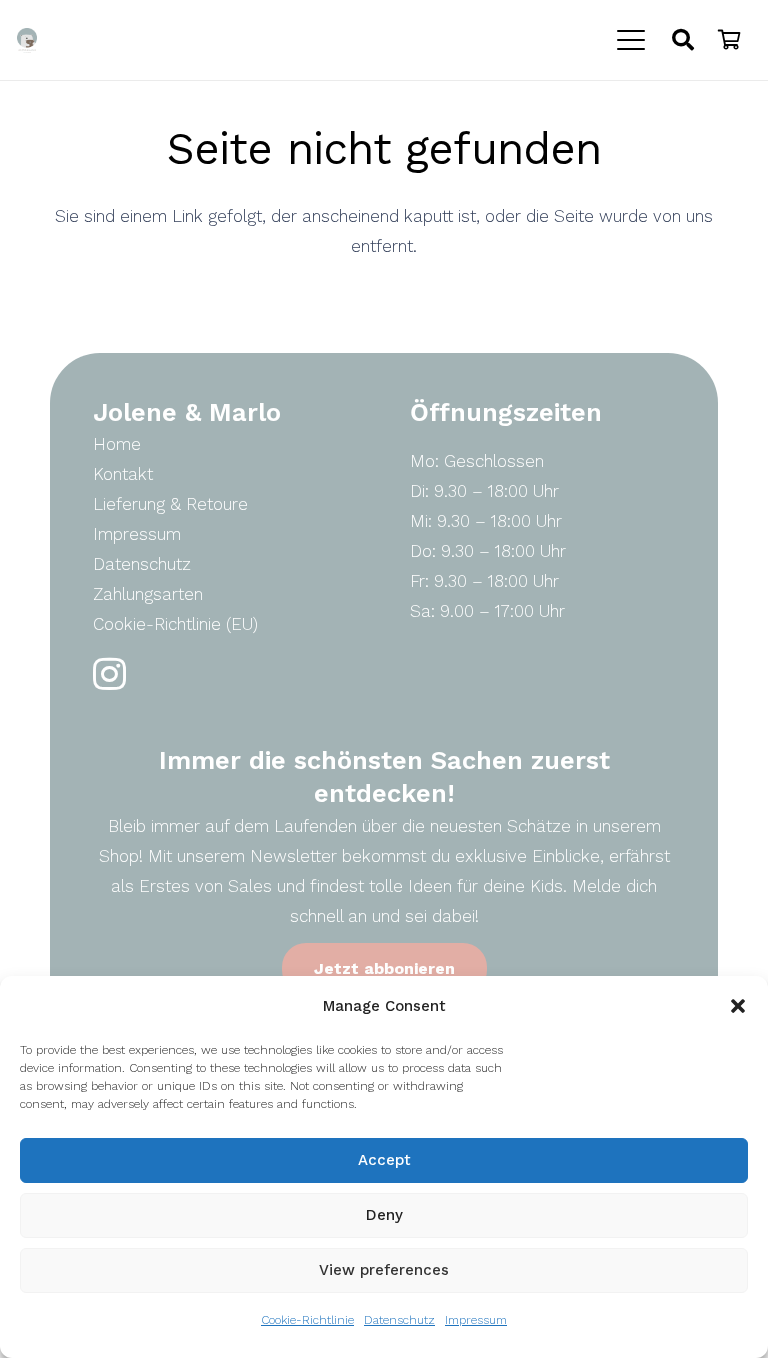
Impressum (476, 1320)
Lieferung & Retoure (170, 504)
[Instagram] (109, 674)
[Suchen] (683, 40)
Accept (384, 1160)
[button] (738, 1006)
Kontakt (123, 474)
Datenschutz (399, 1320)
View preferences (384, 1270)
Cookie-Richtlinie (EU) (175, 624)
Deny (384, 1215)
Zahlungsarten (148, 594)
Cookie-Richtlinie (307, 1320)
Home (117, 444)
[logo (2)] (27, 40)
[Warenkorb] (729, 40)
